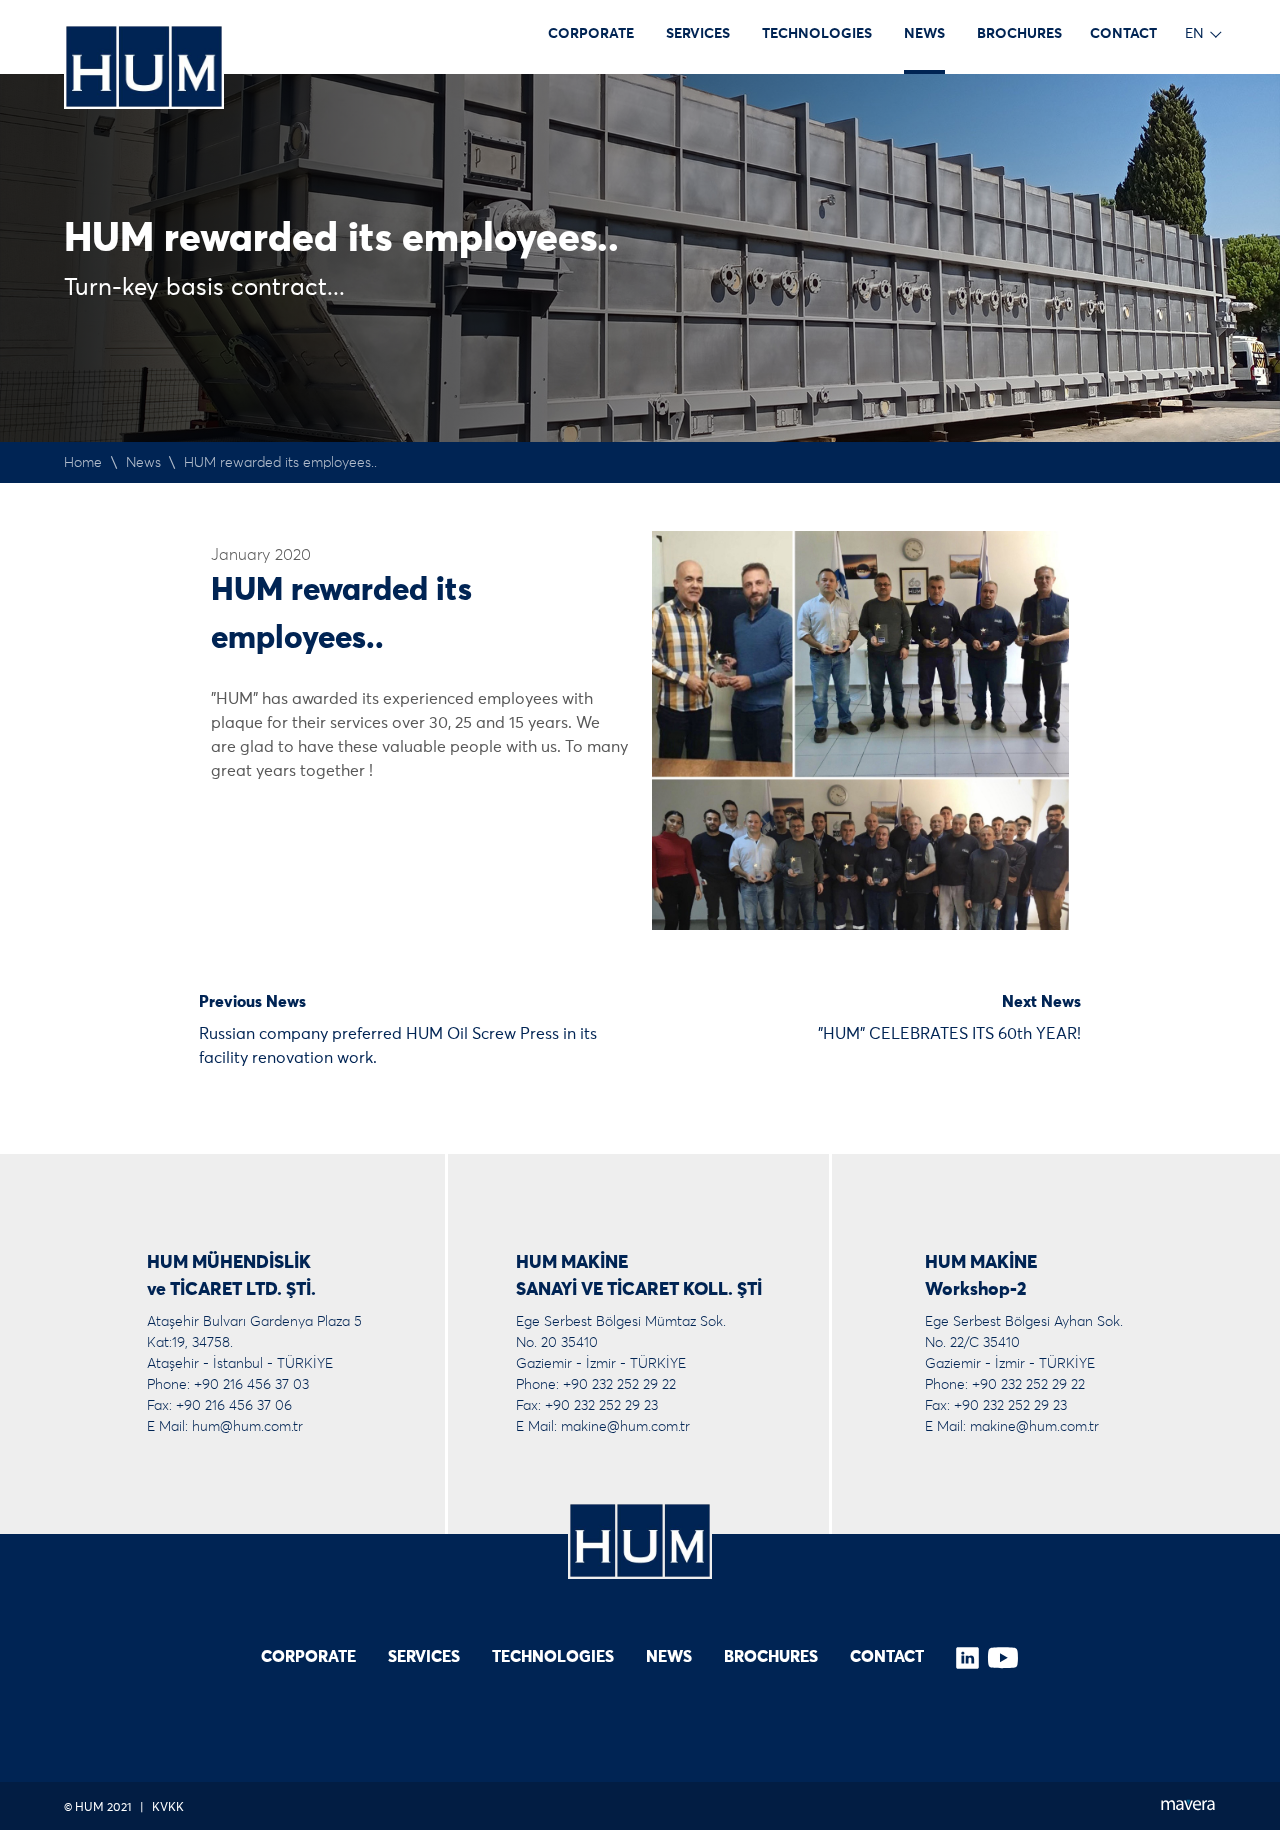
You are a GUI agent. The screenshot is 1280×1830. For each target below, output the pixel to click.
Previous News (252, 1002)
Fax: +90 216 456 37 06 (219, 1406)
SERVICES (698, 34)
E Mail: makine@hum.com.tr (603, 1427)
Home (83, 463)
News (143, 463)
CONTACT (1123, 34)
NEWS (924, 34)
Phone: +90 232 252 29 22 (596, 1385)
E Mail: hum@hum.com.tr (225, 1427)
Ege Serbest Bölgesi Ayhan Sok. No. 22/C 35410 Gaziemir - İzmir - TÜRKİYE (1024, 1343)
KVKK (168, 1808)
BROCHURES (1019, 34)
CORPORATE (591, 34)
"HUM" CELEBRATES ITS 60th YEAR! (949, 1034)
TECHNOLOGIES (817, 34)
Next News (1041, 1002)
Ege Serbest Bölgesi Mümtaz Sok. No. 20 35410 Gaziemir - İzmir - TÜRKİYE (621, 1343)
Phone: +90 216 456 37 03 (228, 1385)
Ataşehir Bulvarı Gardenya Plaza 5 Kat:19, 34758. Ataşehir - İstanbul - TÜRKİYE (254, 1343)
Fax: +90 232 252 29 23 (587, 1406)
